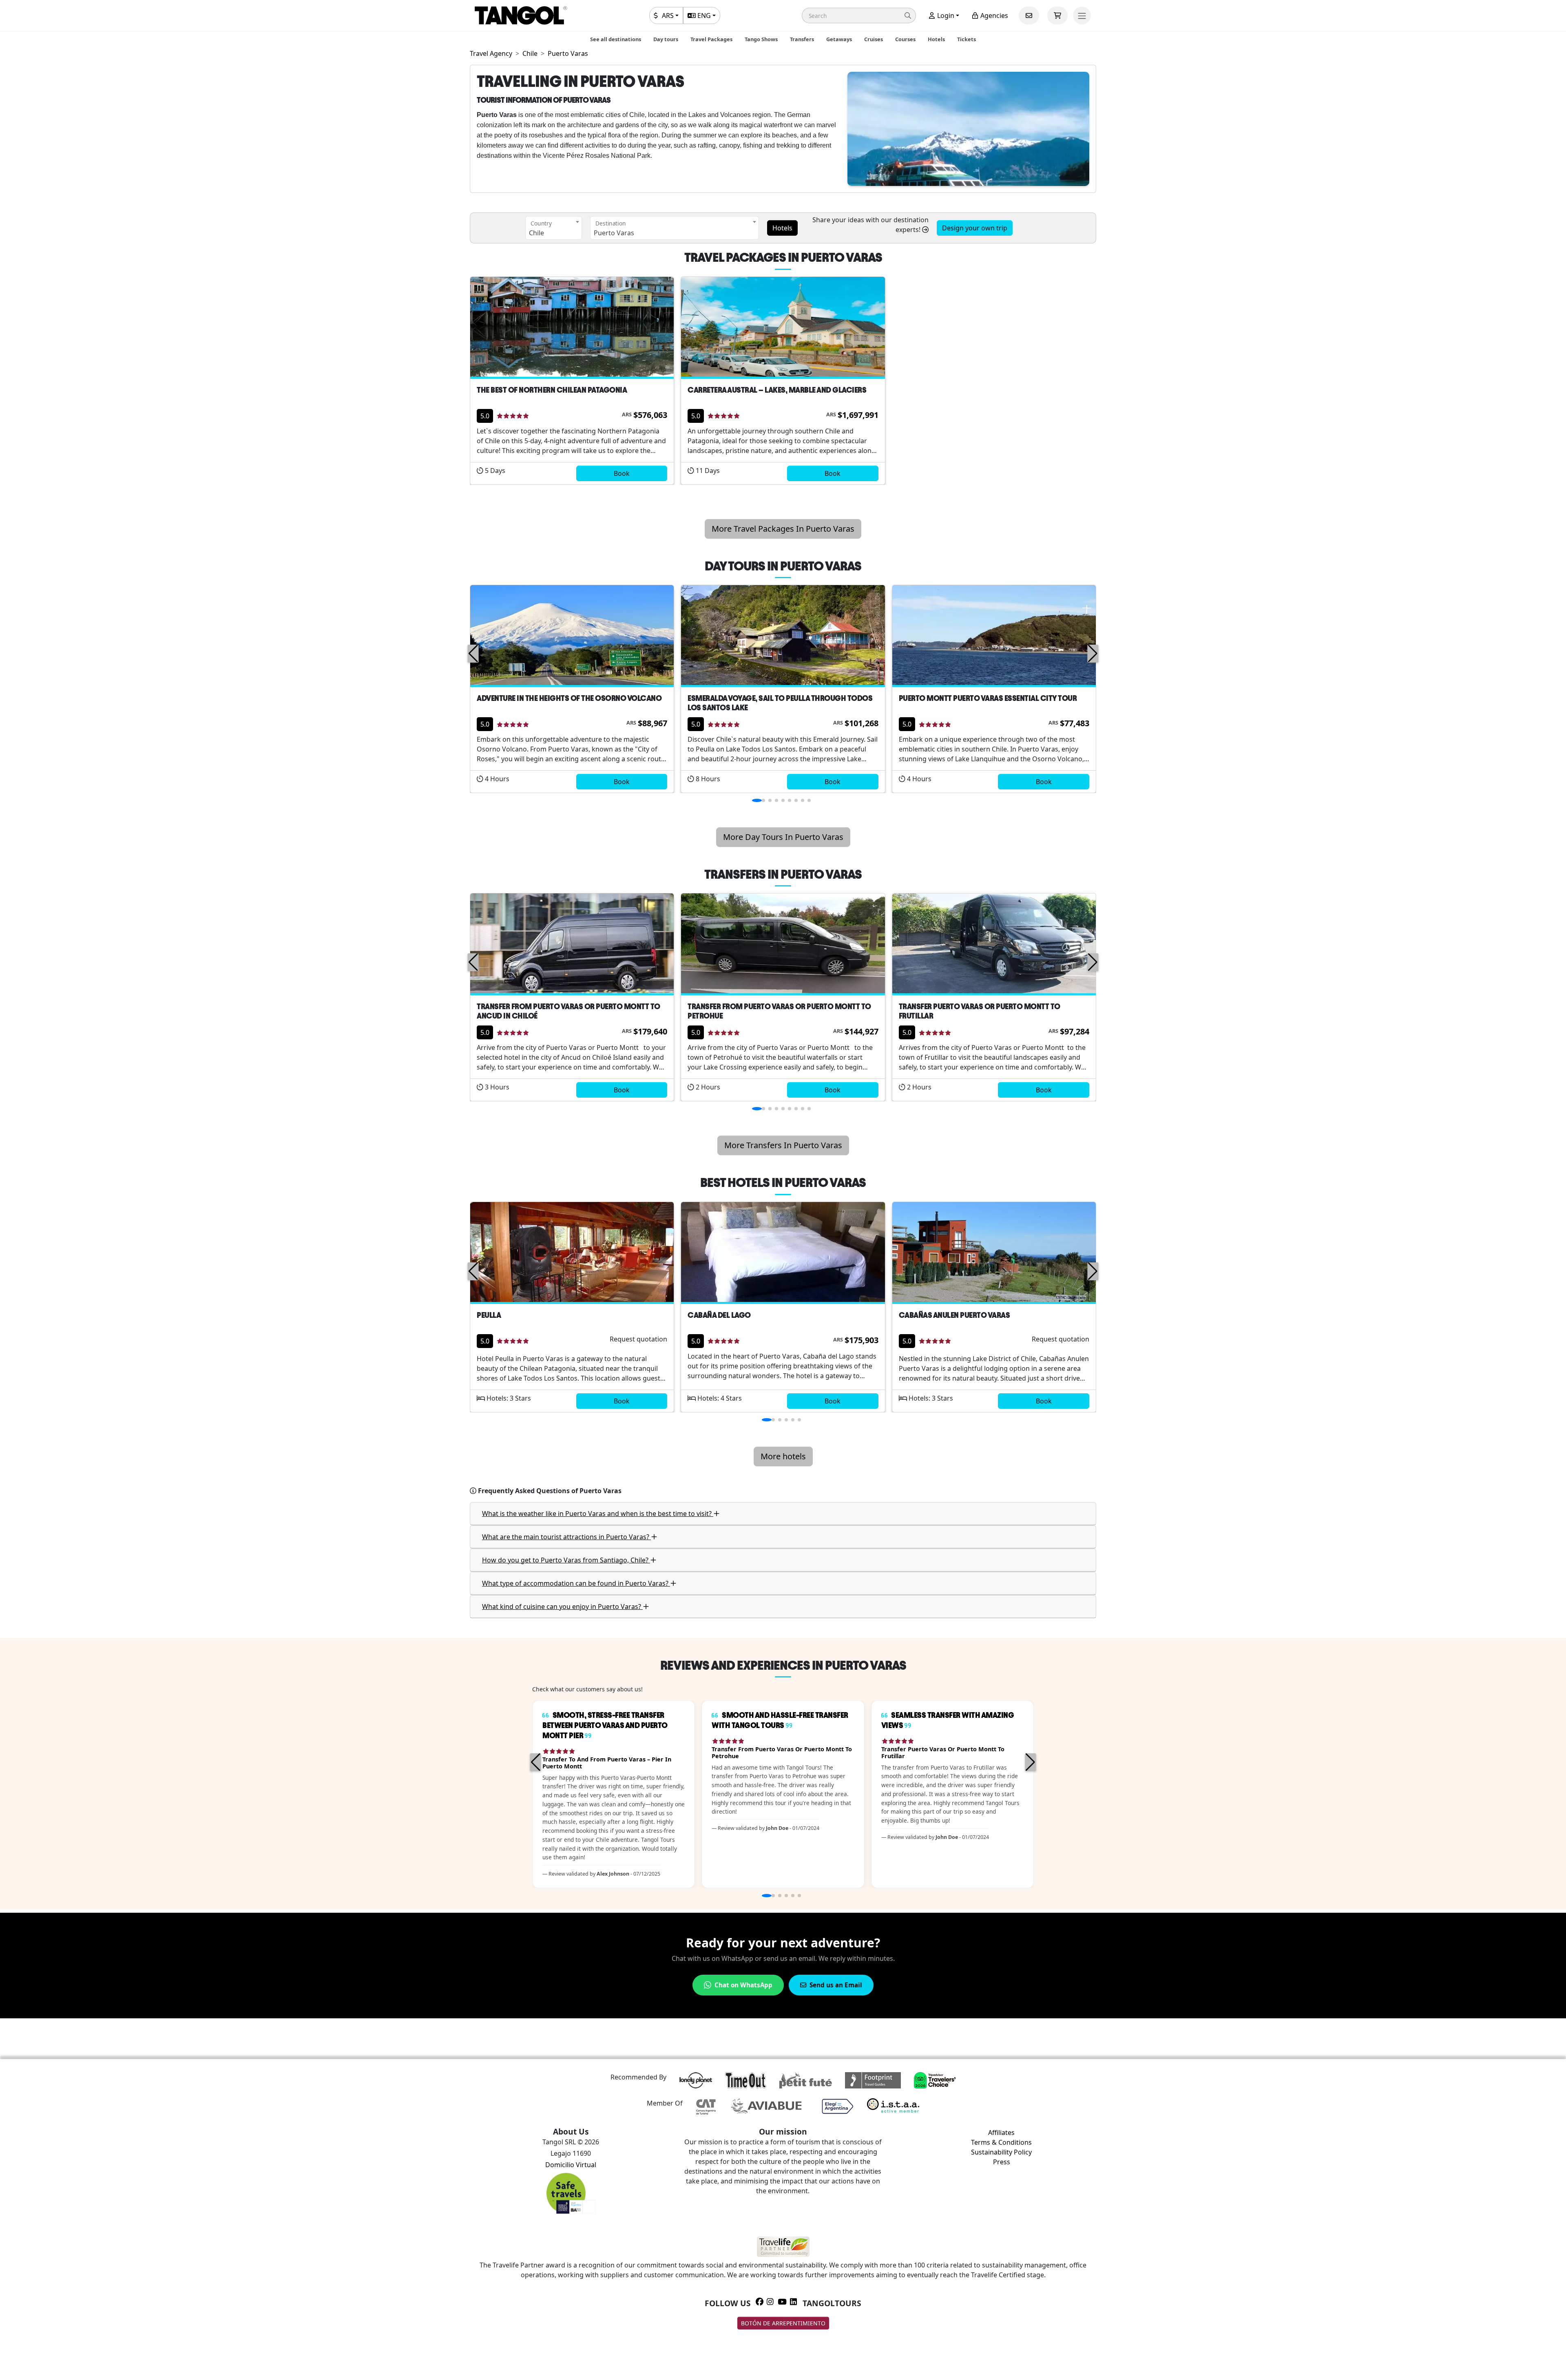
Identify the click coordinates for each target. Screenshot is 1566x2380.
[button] (859, 15)
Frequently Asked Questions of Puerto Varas (550, 1491)
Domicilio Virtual (571, 2165)
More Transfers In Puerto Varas (783, 1145)
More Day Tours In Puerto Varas (783, 837)
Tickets (967, 39)
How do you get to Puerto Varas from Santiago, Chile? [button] (566, 1560)
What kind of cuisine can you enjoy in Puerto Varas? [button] (562, 1607)
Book (622, 473)
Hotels (936, 39)
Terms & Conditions (1001, 2142)
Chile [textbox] (536, 233)
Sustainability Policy (1001, 2152)
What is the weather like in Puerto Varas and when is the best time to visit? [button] (598, 1514)
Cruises (874, 39)
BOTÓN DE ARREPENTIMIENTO (783, 2323)
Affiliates (1001, 2132)
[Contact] (1029, 15)
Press (1002, 2162)
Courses (905, 39)
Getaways (839, 39)
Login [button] (945, 15)
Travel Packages (711, 39)
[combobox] (554, 228)
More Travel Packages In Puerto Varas (783, 529)
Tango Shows (761, 39)
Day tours (666, 39)
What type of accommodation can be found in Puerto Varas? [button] (576, 1583)
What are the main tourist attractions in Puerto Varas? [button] (566, 1537)
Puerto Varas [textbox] (614, 233)
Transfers (802, 39)
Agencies (993, 15)
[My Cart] (1057, 15)
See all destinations (616, 39)
